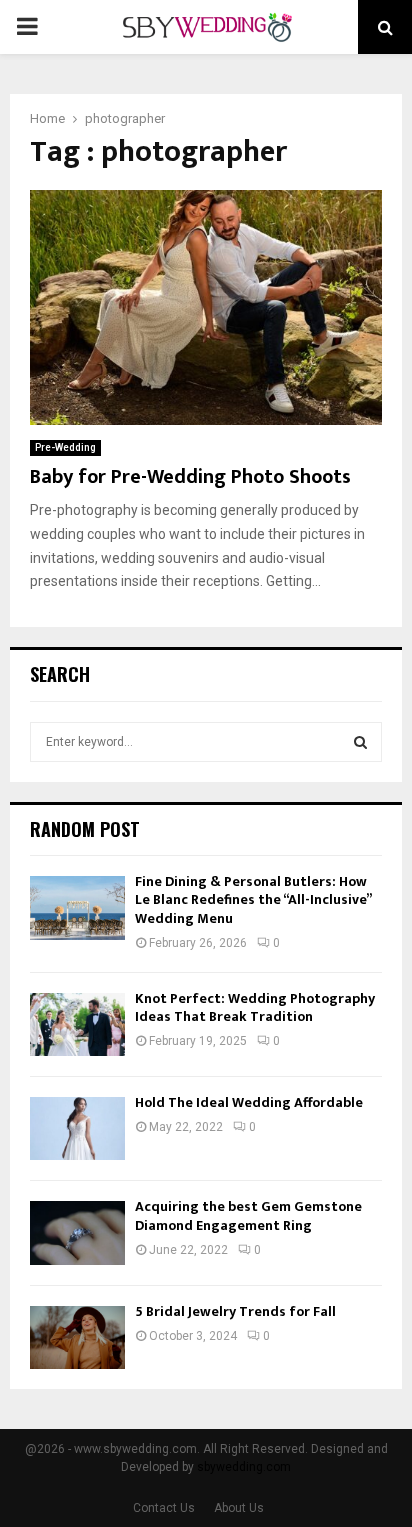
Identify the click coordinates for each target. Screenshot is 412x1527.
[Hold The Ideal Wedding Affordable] (77, 1128)
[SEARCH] (360, 742)
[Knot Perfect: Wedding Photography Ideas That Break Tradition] (77, 1024)
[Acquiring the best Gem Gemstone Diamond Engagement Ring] (77, 1232)
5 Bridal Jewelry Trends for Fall (235, 1311)
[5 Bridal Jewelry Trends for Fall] (77, 1337)
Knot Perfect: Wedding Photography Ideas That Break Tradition (255, 1007)
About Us (239, 1508)
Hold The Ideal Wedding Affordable (249, 1102)
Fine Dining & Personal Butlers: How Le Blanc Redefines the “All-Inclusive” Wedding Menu (253, 899)
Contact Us (164, 1508)
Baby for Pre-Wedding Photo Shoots (190, 477)
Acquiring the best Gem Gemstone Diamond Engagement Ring (248, 1215)
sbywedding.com (244, 1467)
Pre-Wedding (65, 447)
